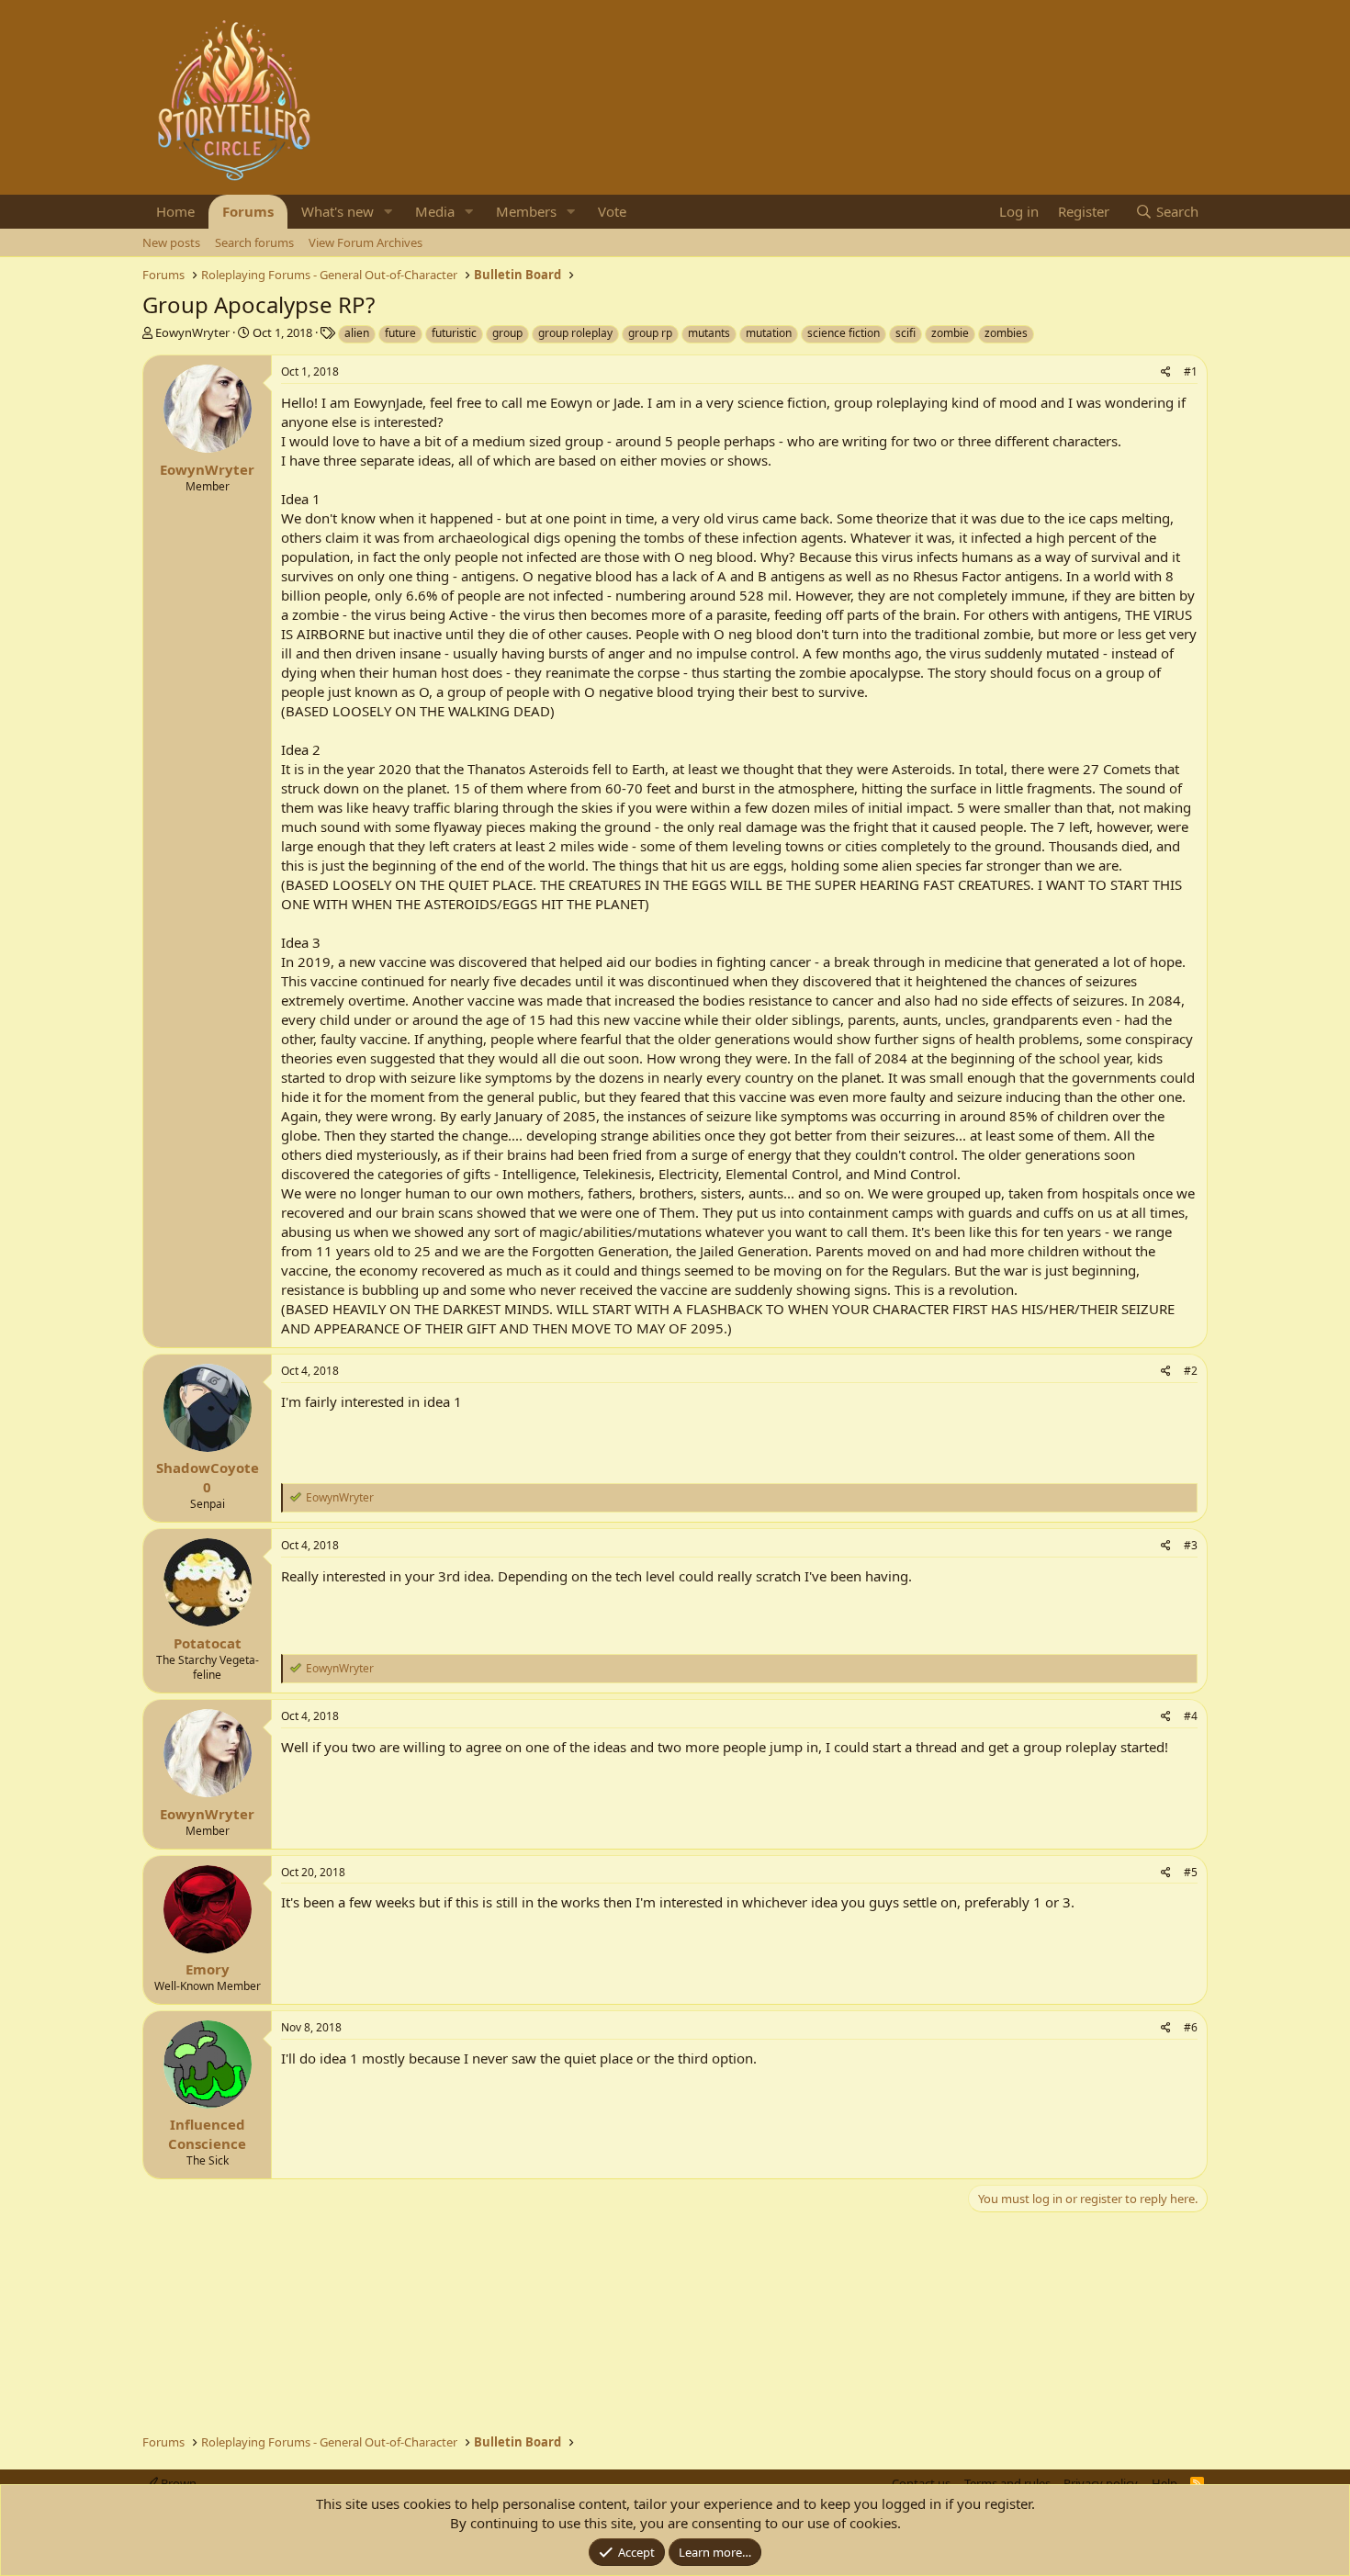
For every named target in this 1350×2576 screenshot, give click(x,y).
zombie (950, 333)
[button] (388, 212)
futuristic (454, 333)
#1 (1191, 371)
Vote (612, 211)
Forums (248, 211)
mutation (769, 333)
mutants (709, 333)
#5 (1191, 1872)
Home (175, 211)
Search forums (254, 242)
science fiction (844, 333)
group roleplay (575, 333)
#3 (1191, 1545)
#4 (1191, 1716)
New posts (171, 242)
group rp (650, 333)
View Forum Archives (366, 242)
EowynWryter (192, 332)
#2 (1191, 1371)
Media (435, 211)
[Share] (1166, 372)
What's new (337, 211)
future (400, 333)
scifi (906, 333)
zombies (1006, 333)
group (507, 333)
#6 (1191, 2027)
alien (357, 333)
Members (526, 211)
